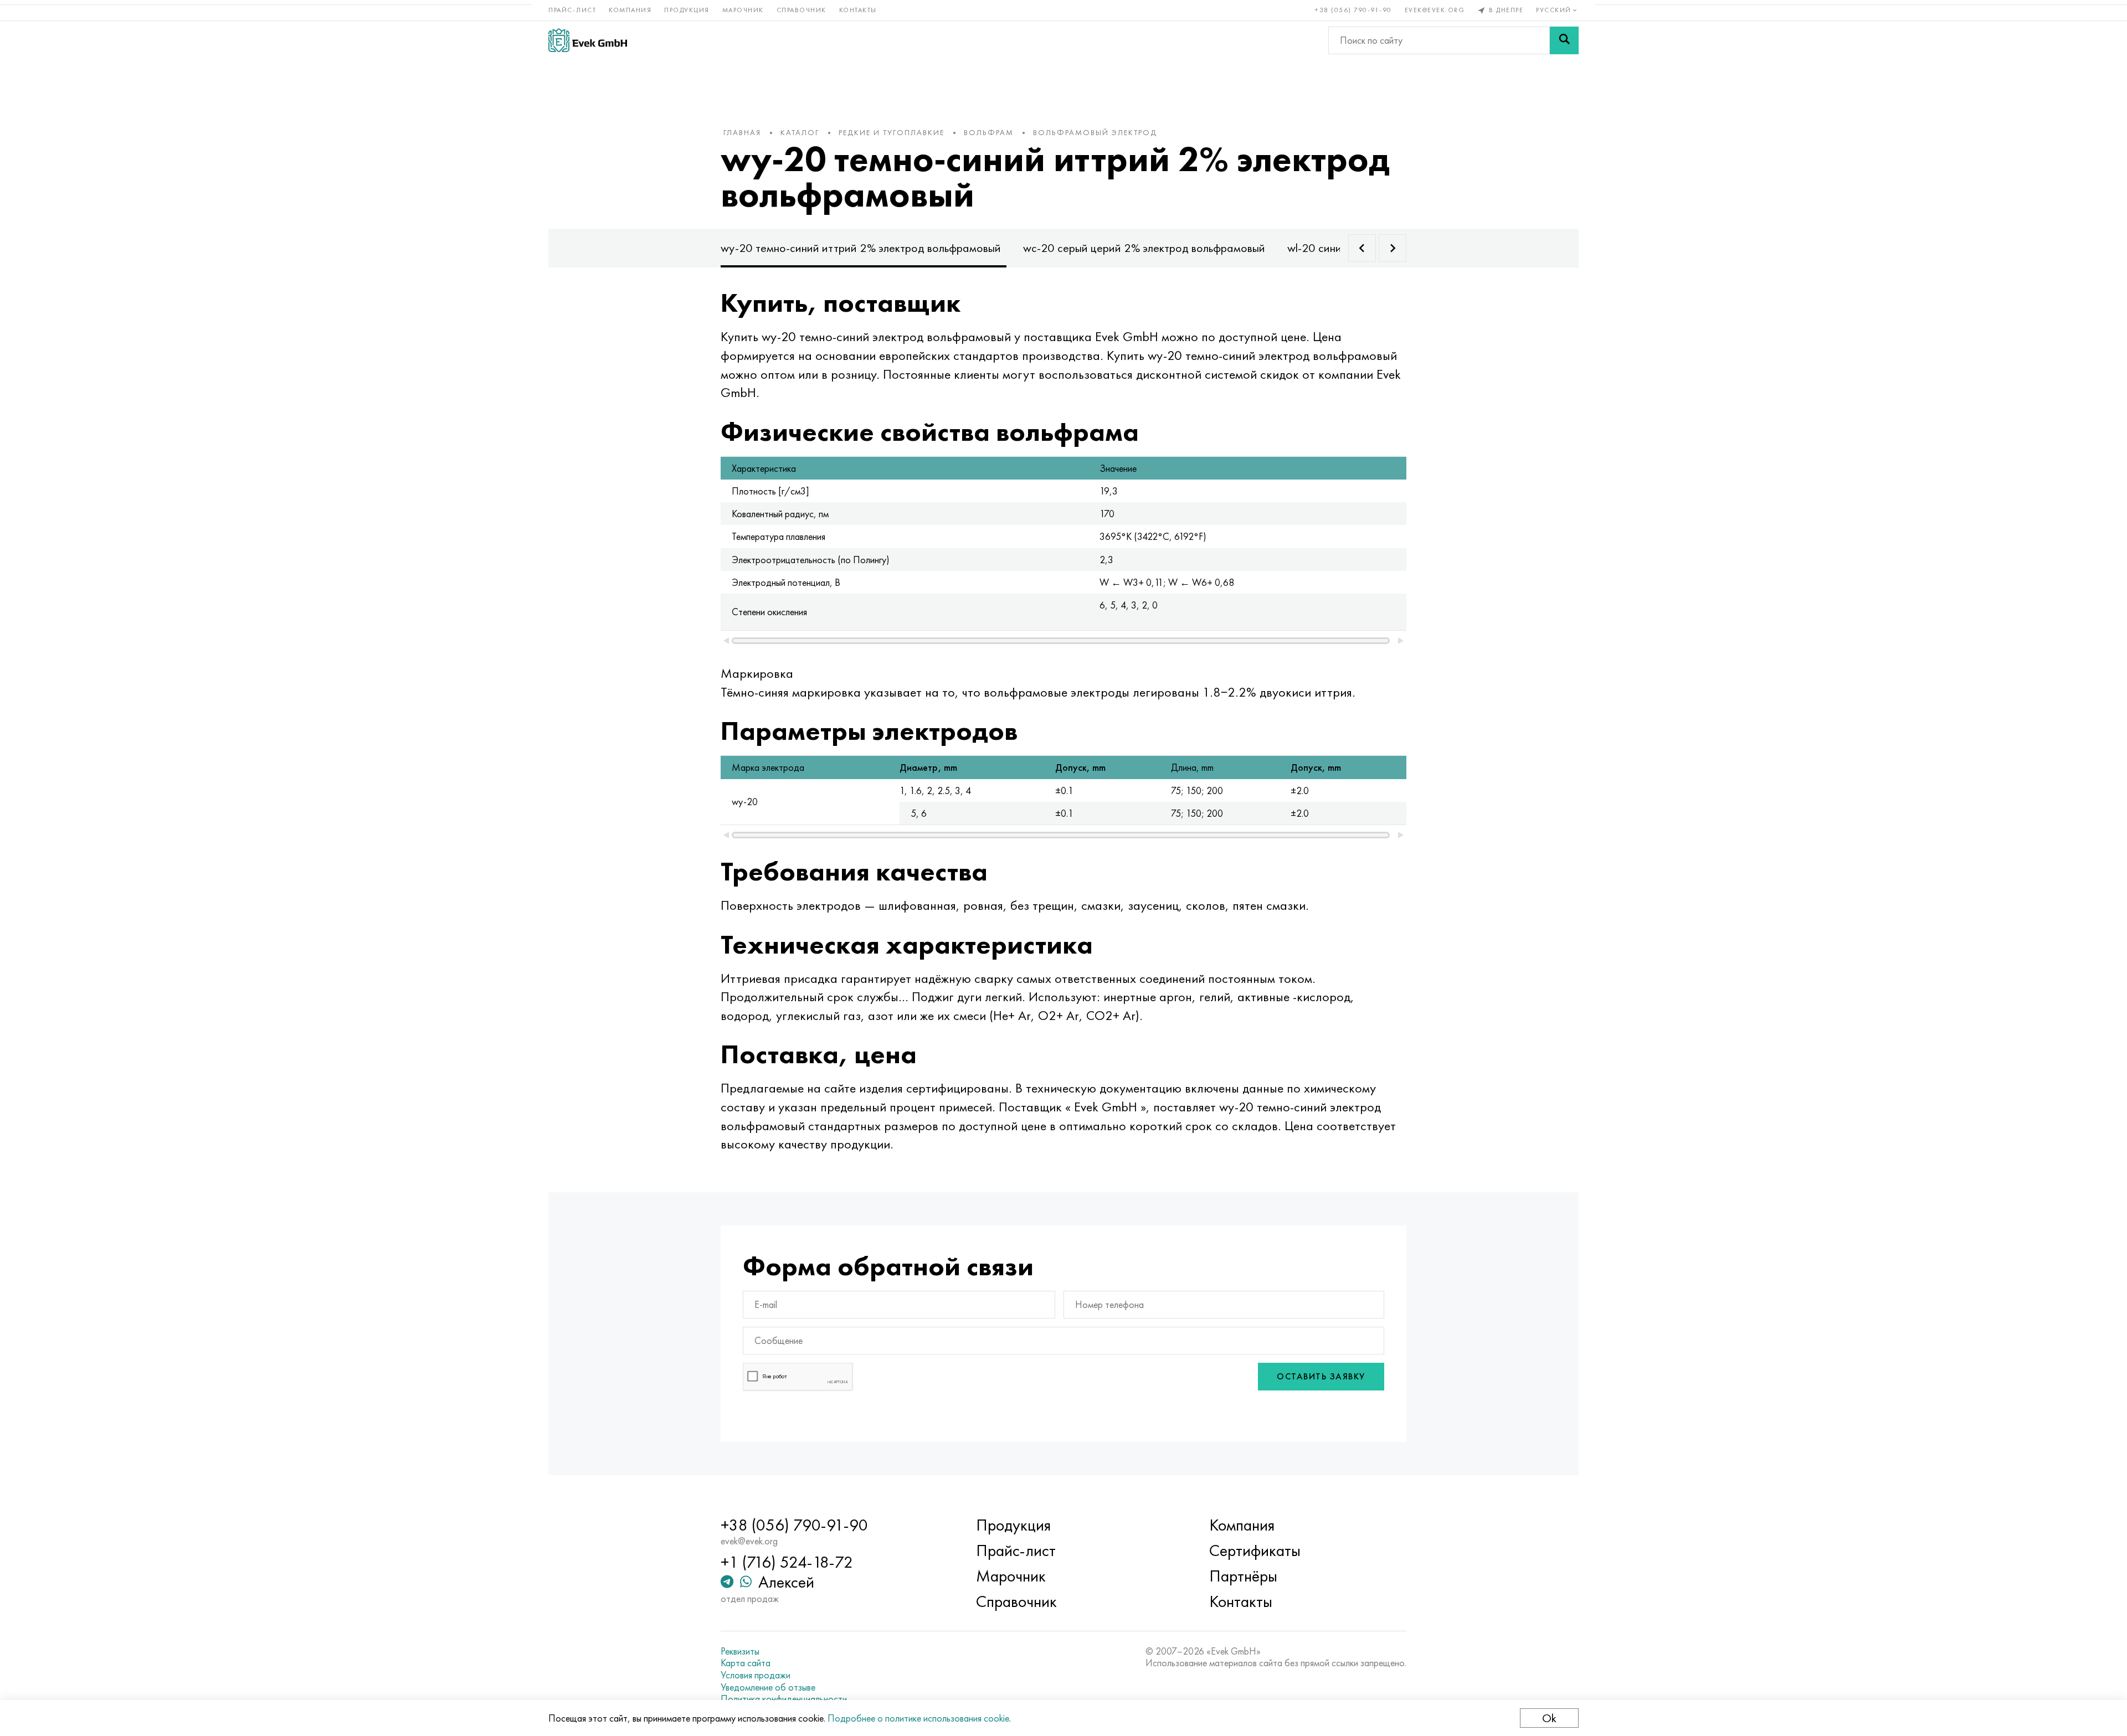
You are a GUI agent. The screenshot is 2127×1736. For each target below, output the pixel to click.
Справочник (802, 10)
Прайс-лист (572, 10)
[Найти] (1564, 40)
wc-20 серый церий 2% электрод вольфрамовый (1144, 248)
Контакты (858, 10)
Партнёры (1243, 1576)
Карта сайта (746, 1663)
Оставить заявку (1321, 1376)
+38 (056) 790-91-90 (1353, 10)
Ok (1549, 1718)
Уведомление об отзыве (768, 1687)
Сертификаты (1255, 1550)
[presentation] (1362, 248)
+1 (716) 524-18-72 (787, 1562)
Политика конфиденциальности (784, 1699)
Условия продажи (756, 1675)
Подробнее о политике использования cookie (918, 1718)
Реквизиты (740, 1651)
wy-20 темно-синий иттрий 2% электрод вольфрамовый (861, 248)
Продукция (687, 10)
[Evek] (588, 40)
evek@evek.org (1435, 10)
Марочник (743, 10)
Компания (630, 10)
